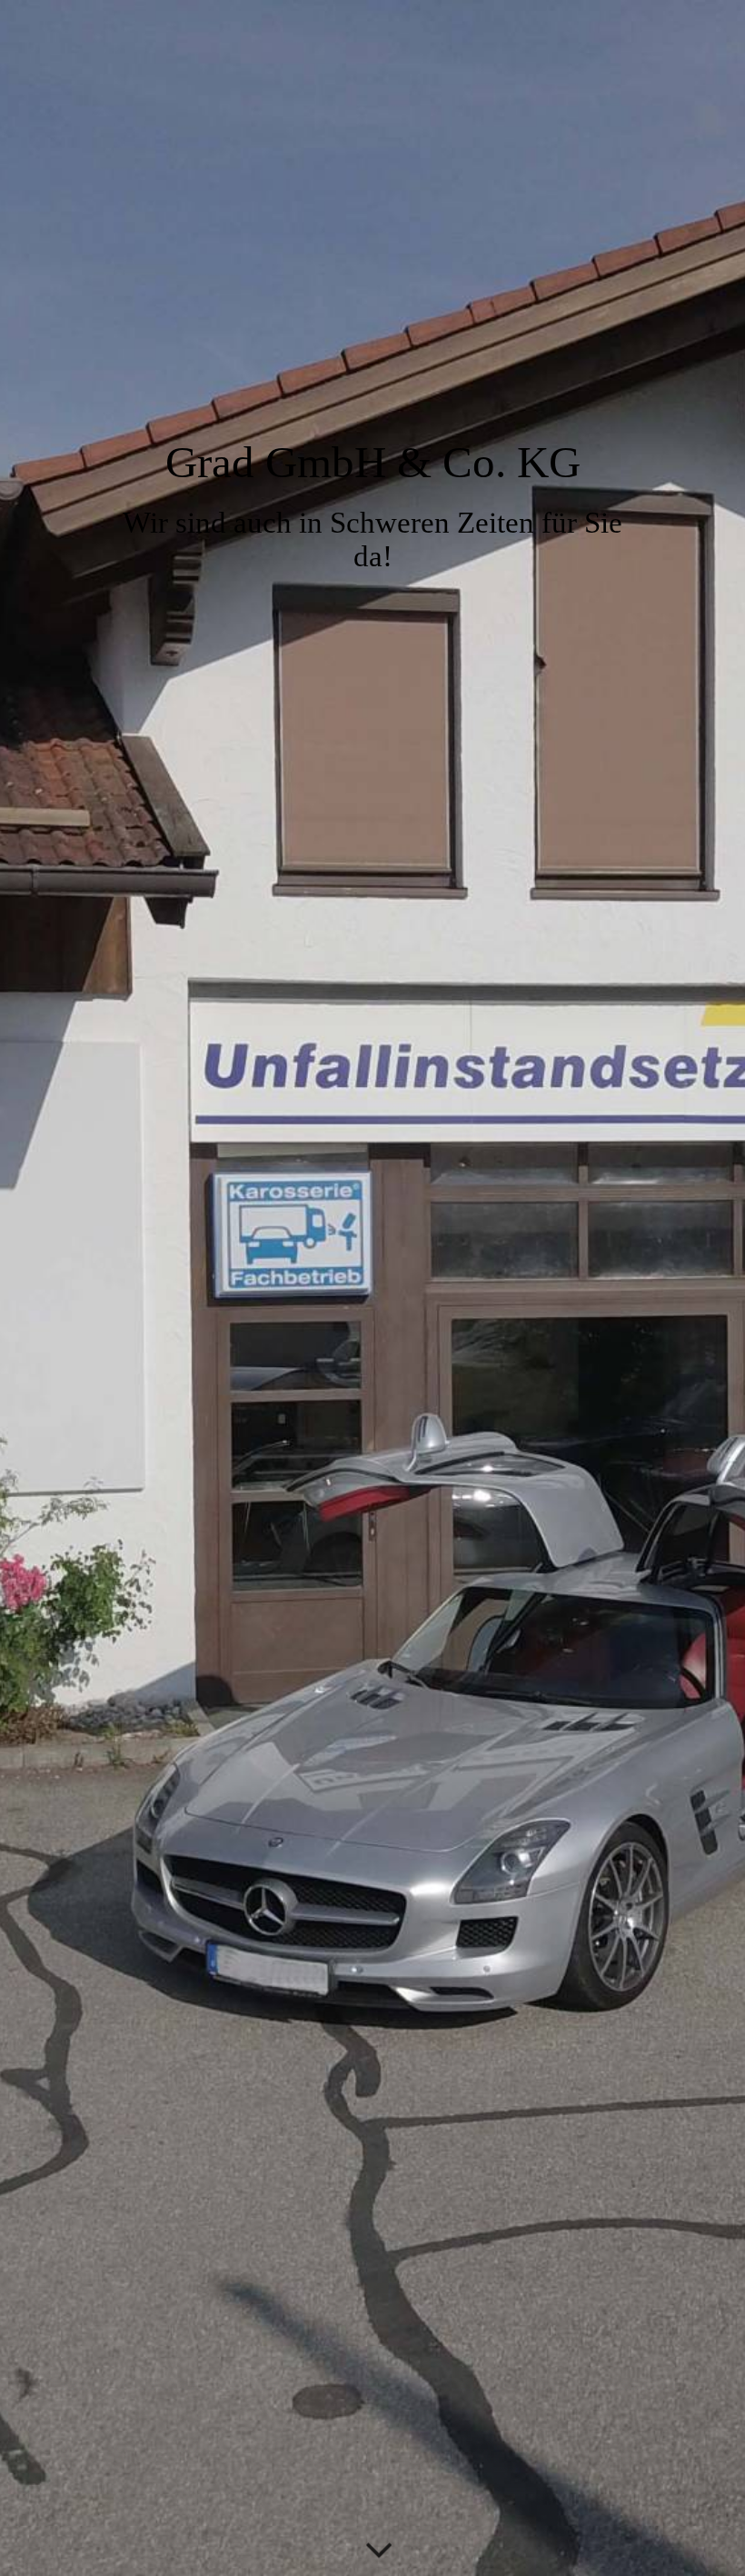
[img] (372, 1288)
